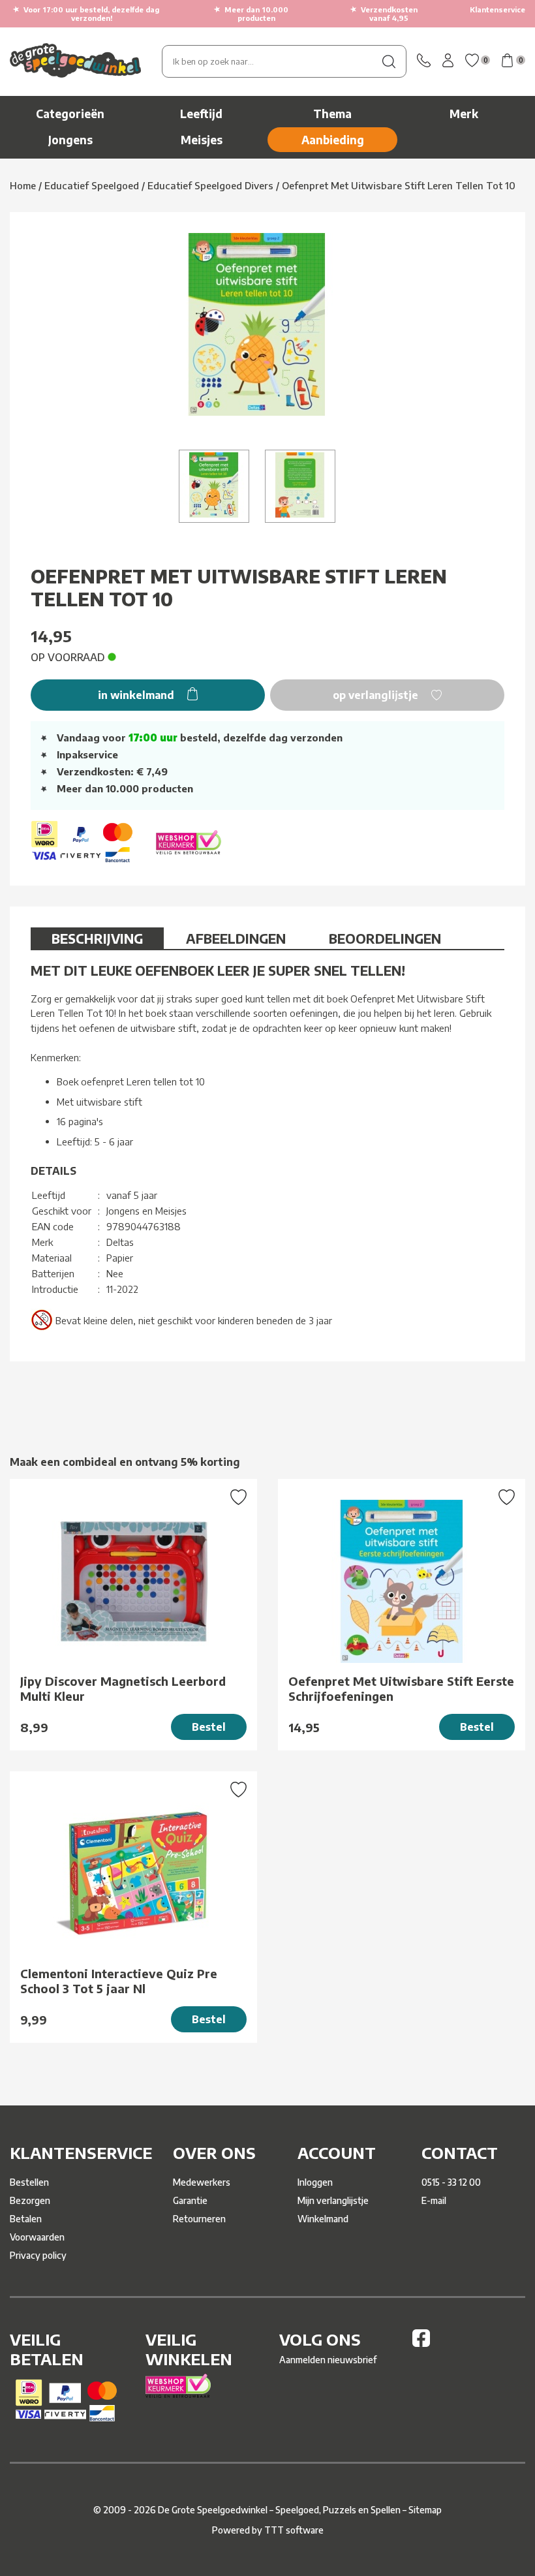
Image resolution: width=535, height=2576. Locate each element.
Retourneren (199, 2219)
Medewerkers (202, 2182)
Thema (332, 114)
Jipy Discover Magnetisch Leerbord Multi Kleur (123, 1688)
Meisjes (202, 140)
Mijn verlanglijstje (333, 2200)
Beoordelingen (385, 938)
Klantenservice (497, 9)
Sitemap (425, 2510)
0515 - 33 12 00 (451, 2182)
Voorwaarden (37, 2237)
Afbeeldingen (236, 938)
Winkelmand (323, 2219)
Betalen (26, 2219)
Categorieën (70, 114)
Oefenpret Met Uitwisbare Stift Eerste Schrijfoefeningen (401, 1688)
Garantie (190, 2200)
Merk (464, 114)
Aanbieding (333, 140)
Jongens (70, 140)
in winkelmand (137, 695)
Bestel (209, 1727)
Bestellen (29, 2182)
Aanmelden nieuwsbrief (328, 2360)
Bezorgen (30, 2200)
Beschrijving (97, 938)
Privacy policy (38, 2255)
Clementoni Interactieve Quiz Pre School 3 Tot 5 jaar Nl (119, 1981)
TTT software (294, 2530)
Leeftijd (201, 114)
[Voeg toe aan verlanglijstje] (238, 1498)
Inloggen (315, 2182)
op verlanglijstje (377, 695)
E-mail (434, 2200)
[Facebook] (421, 2343)
